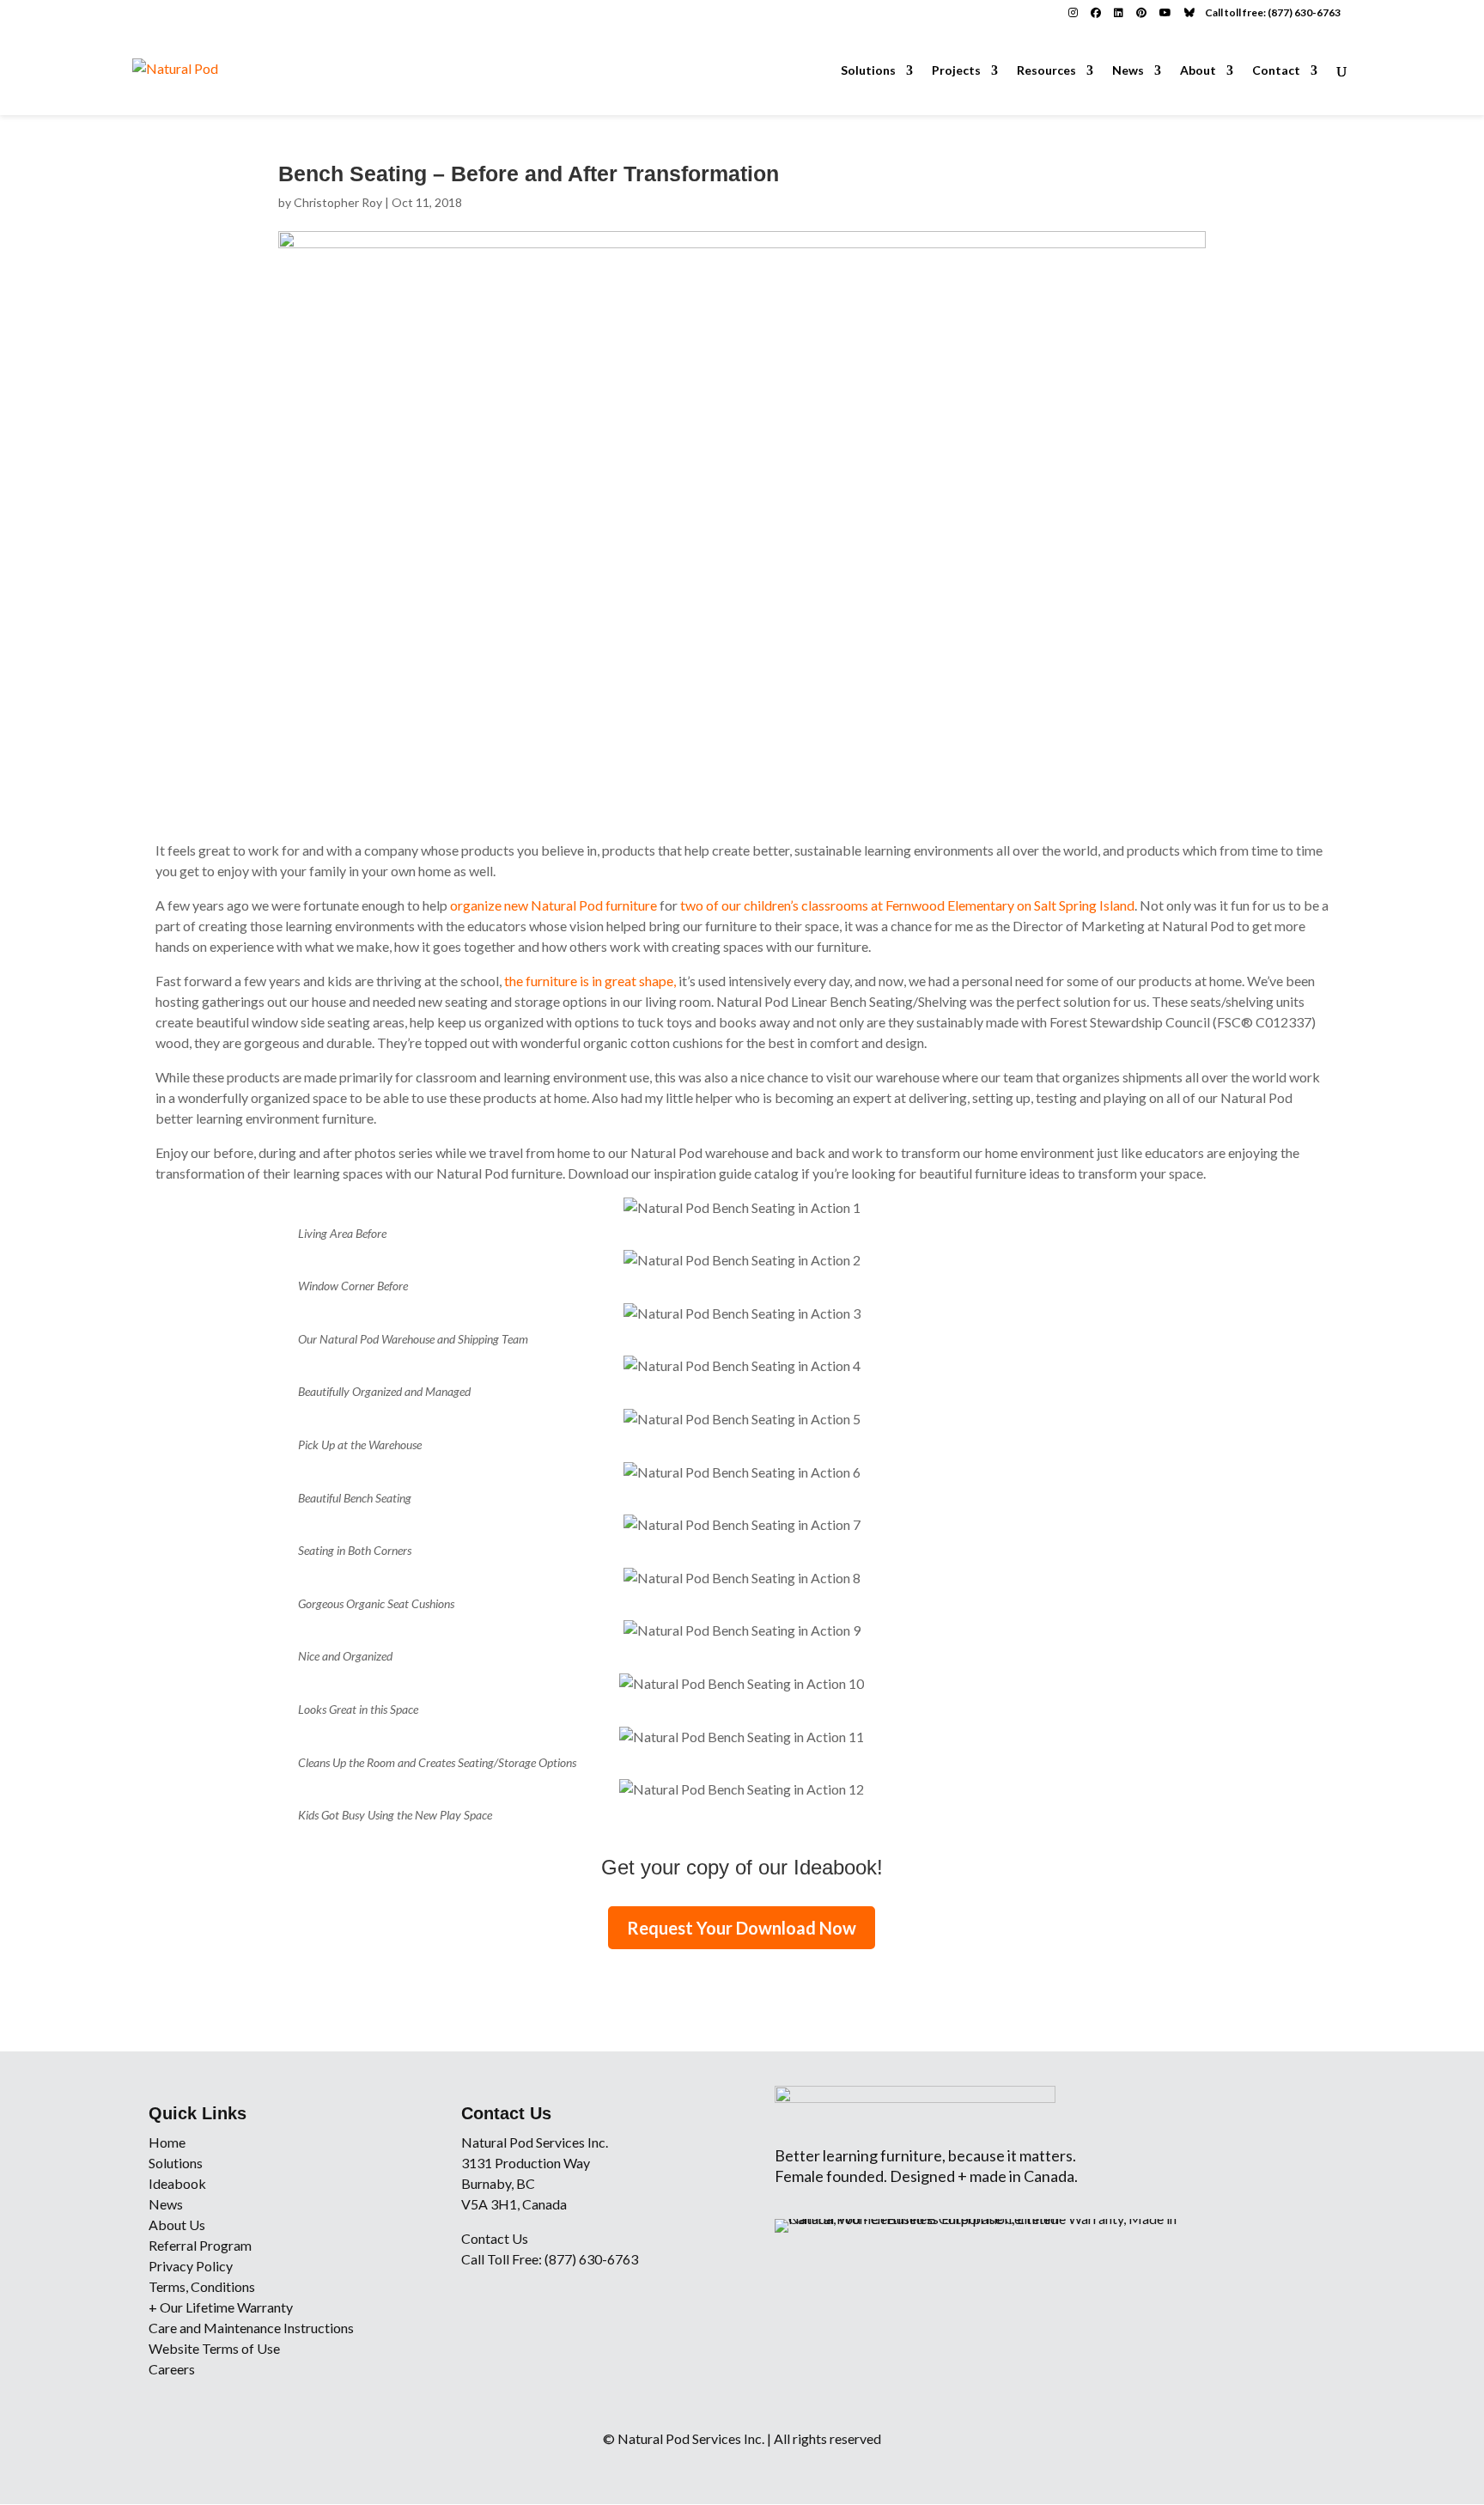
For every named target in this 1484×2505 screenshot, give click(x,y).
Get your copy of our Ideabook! (742, 1867)
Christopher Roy (338, 202)
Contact (1276, 71)
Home (167, 2142)
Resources (1046, 71)
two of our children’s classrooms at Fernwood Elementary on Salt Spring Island (907, 905)
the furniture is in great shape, (591, 981)
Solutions (868, 71)
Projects (956, 71)
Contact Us (495, 2238)
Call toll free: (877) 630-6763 (1273, 12)
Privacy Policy (191, 2266)
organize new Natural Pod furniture (553, 905)
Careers (172, 2369)
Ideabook (177, 2183)
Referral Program (200, 2245)
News (1128, 71)
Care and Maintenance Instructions (251, 2328)
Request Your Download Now (742, 1928)
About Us (177, 2225)
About (1198, 71)
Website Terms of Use (214, 2348)
